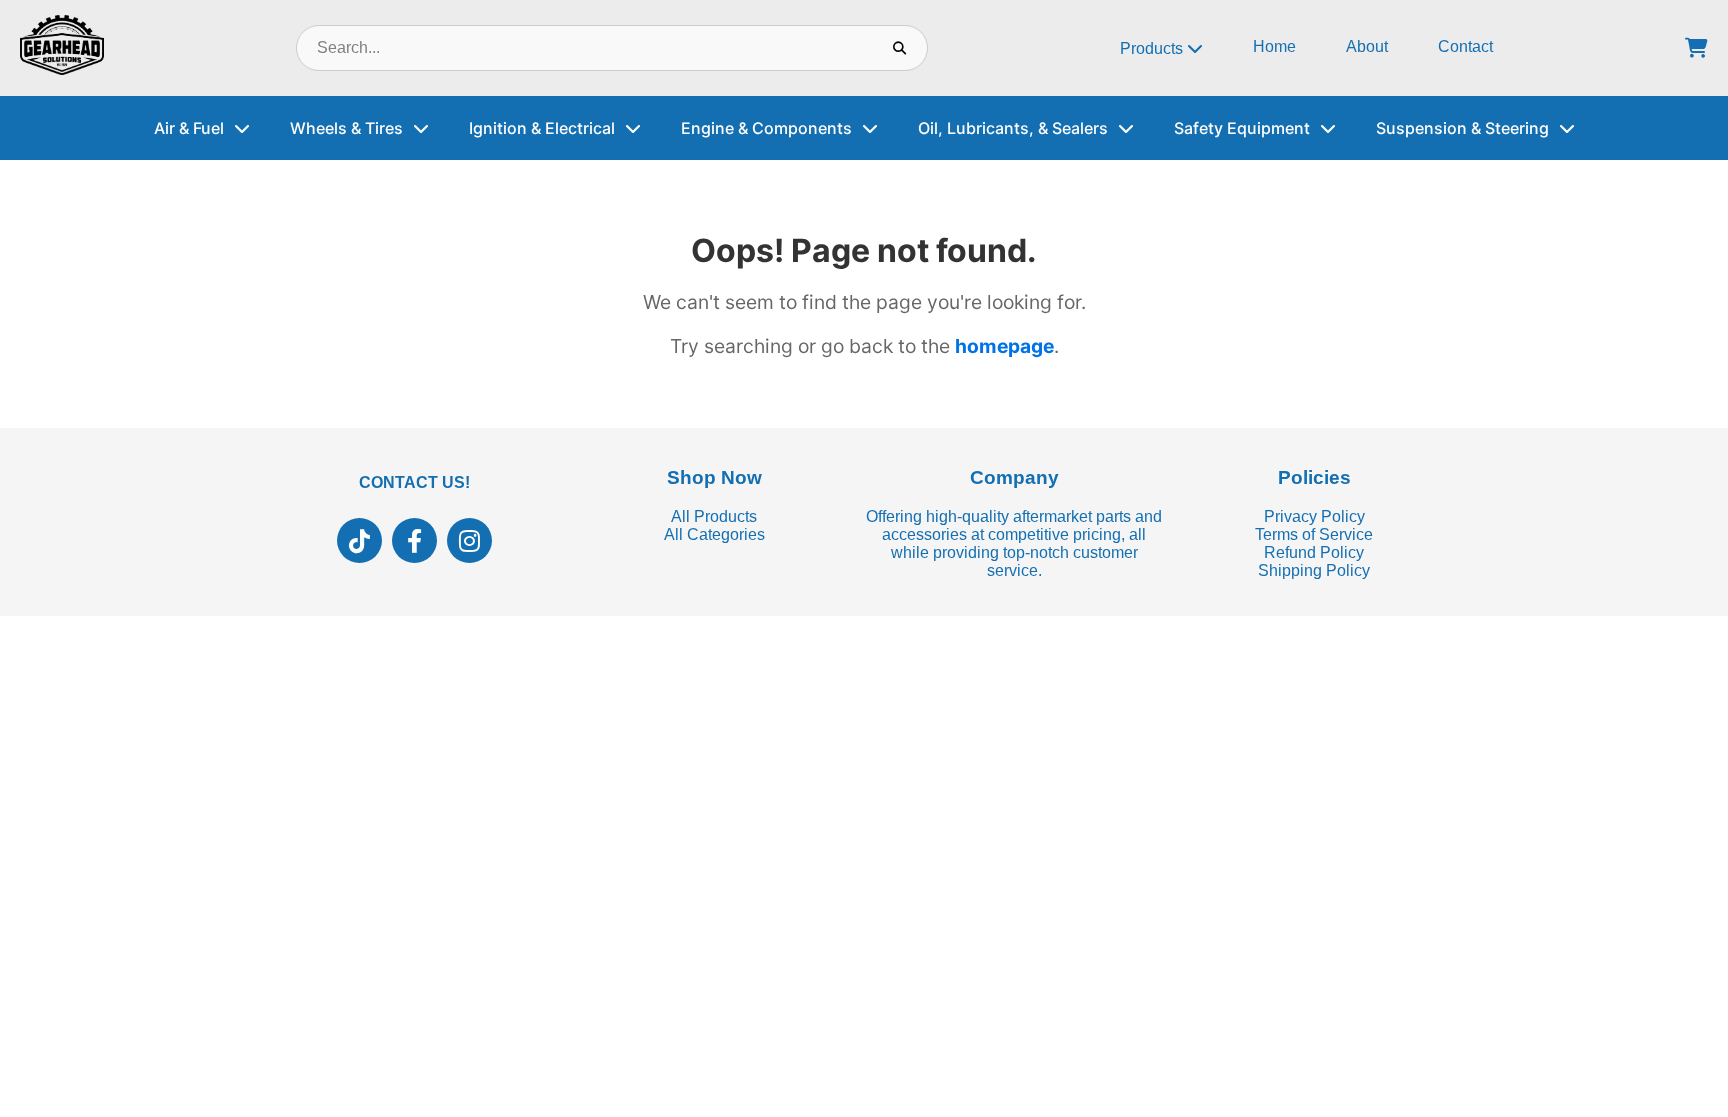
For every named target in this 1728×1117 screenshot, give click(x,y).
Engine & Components (766, 128)
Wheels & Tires (346, 128)
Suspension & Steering (1462, 128)
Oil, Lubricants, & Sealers (1013, 128)
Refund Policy (1314, 552)
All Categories (714, 534)
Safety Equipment (1242, 128)
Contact (1465, 46)
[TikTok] (359, 540)
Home (1274, 46)
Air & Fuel (189, 128)
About (1367, 46)
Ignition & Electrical (542, 128)
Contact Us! (414, 482)
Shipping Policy (1314, 570)
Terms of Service (1314, 534)
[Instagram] (469, 540)
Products (1153, 48)
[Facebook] (414, 540)
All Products (714, 516)
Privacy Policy (1314, 516)
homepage (1004, 346)
